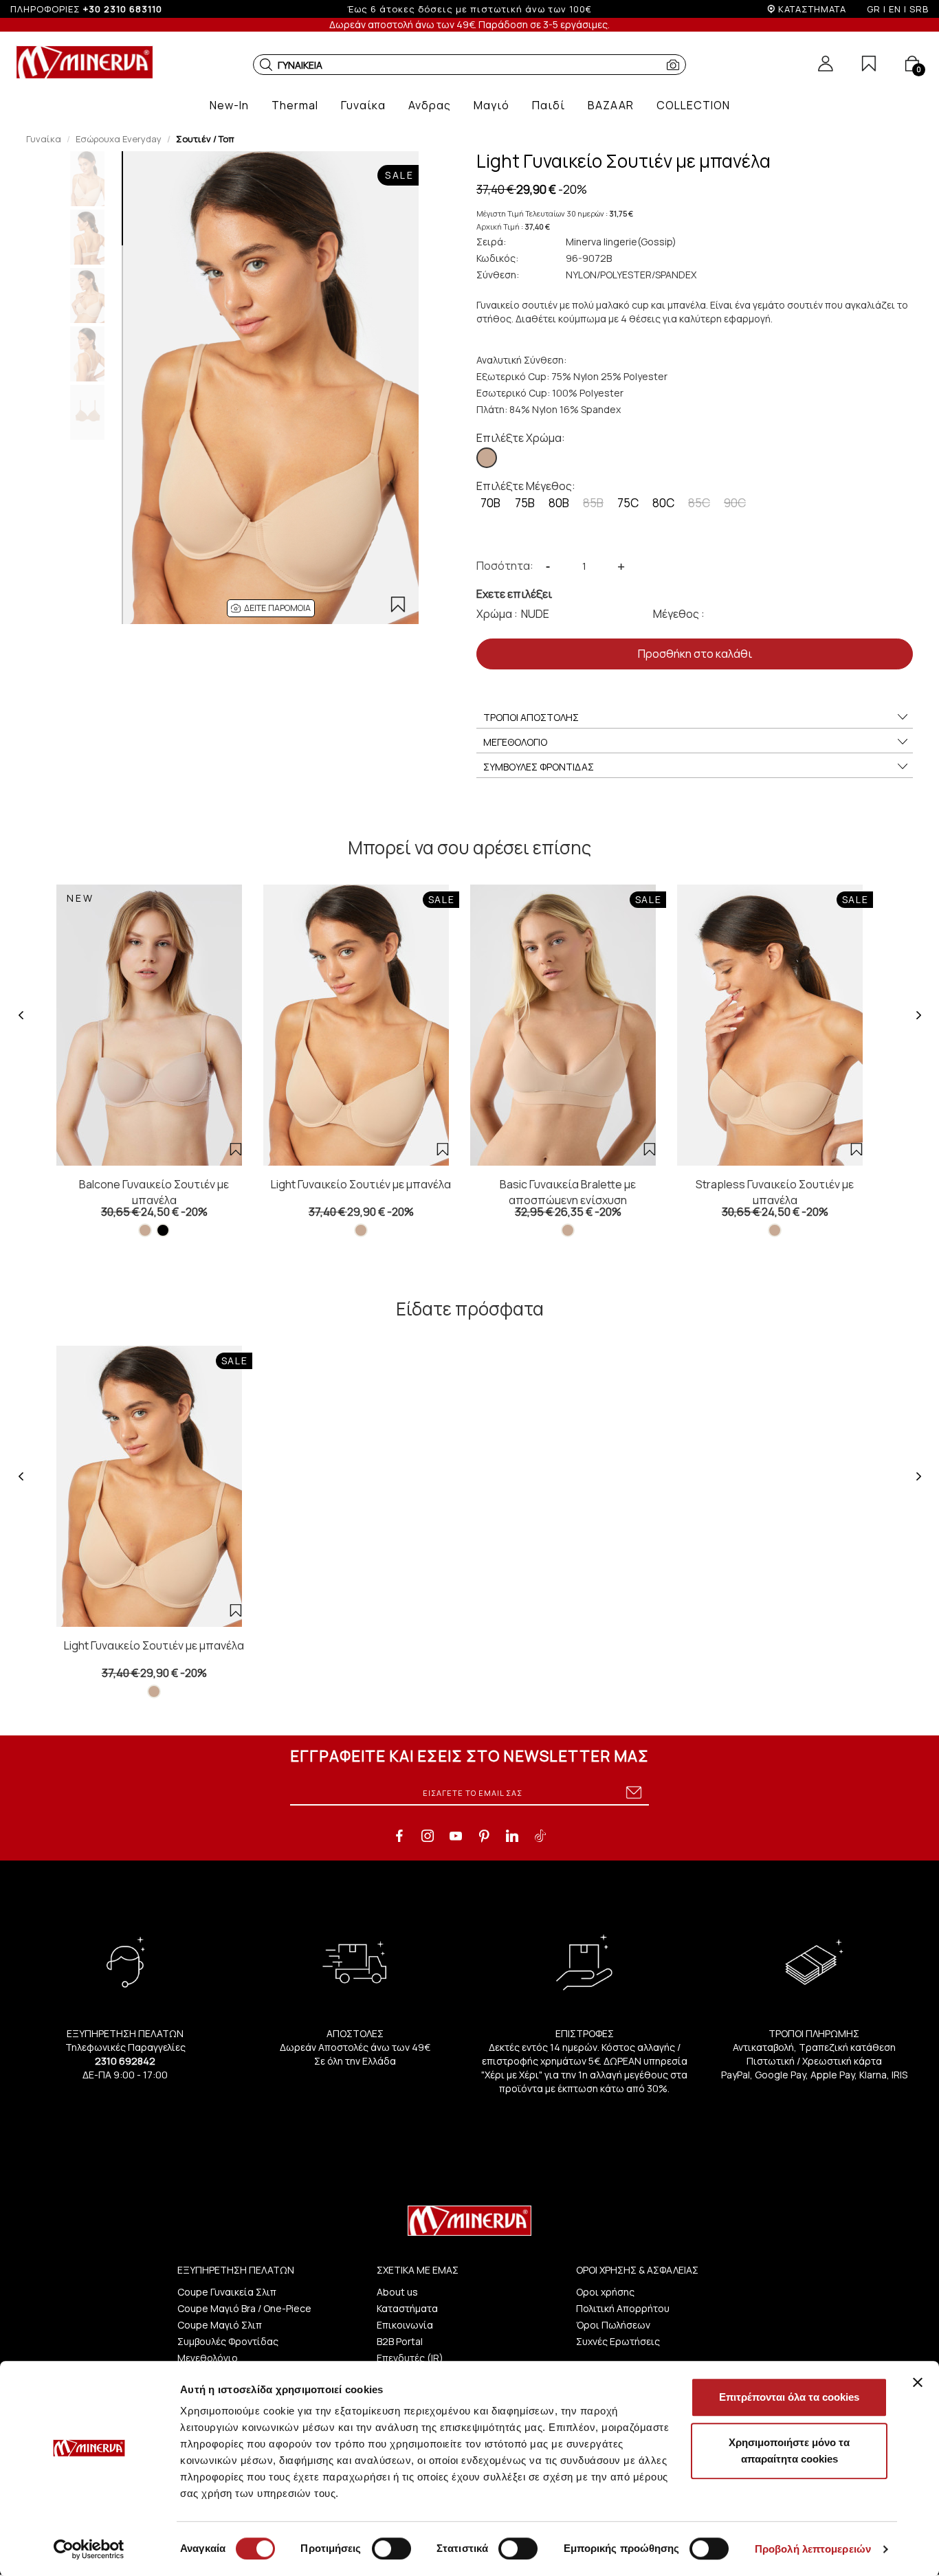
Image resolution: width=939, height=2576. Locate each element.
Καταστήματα (407, 2308)
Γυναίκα (44, 139)
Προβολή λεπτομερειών (813, 2549)
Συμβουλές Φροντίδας (228, 2341)
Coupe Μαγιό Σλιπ (220, 2325)
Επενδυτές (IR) (410, 2358)
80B (559, 503)
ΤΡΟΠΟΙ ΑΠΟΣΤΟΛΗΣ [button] (531, 717)
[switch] (391, 2549)
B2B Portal (400, 2341)
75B (525, 503)
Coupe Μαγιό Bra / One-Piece (244, 2308)
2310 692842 (125, 2061)
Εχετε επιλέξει (514, 594)
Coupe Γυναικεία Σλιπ (227, 2292)
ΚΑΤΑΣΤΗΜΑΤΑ (812, 9)
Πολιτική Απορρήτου (623, 2308)
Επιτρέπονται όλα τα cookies (789, 2397)
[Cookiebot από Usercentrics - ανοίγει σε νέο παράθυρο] (89, 2549)
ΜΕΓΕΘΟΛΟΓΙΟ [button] (515, 742)
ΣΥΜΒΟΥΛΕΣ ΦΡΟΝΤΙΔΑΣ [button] (539, 767)
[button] (266, 65)
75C (628, 503)
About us (397, 2292)
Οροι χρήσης (605, 2292)
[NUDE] (487, 458)
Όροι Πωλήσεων (613, 2325)
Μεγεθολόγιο (208, 2358)
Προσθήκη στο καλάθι (695, 654)
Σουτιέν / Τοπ (205, 139)
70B (490, 503)
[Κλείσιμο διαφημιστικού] (918, 2382)
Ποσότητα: (505, 566)
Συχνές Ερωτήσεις (618, 2341)
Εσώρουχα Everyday (119, 139)
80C (663, 503)
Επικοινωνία (405, 2325)
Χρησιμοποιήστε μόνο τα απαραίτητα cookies (789, 2451)
